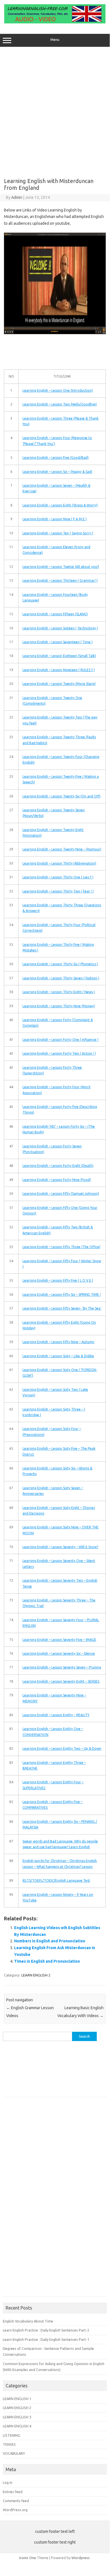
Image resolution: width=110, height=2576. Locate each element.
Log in (8, 2482)
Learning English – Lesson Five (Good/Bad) (56, 458)
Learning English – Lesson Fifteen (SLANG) (55, 614)
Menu (55, 40)
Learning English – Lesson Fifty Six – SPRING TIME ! (62, 1294)
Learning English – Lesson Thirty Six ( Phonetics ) (60, 964)
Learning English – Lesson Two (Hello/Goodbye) (60, 404)
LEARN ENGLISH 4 (17, 2426)
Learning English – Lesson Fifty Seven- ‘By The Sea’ (62, 1308)
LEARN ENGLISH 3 (17, 2417)
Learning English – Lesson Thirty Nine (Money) (59, 1006)
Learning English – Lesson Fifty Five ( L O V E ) (58, 1280)
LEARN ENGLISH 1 (17, 2399)
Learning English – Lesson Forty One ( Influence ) (60, 1040)
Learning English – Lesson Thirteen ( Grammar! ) (60, 580)
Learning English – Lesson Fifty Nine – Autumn (58, 1342)
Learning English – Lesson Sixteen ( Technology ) (60, 628)
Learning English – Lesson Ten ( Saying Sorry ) (58, 533)
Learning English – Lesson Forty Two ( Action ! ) (59, 1053)
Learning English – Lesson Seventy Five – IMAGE (59, 1640)
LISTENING (12, 2435)
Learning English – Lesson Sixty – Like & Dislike (58, 1356)
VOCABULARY (14, 2453)
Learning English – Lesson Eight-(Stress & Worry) (60, 505)
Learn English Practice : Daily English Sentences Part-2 (46, 2330)
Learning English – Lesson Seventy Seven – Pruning (62, 1667)
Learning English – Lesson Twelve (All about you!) (61, 567)
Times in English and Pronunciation (47, 1961)
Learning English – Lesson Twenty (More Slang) (59, 684)
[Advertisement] (55, 110)
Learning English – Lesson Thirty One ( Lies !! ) (58, 877)
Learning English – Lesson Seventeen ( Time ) (58, 642)
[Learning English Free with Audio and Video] (55, 22)
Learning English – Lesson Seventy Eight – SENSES (61, 1681)
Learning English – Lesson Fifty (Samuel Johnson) (61, 1194)
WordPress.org (15, 2510)
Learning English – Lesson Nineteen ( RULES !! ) (59, 670)
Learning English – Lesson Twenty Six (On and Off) (61, 796)
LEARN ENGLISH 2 (36, 1975)
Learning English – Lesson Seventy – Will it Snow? (60, 1547)
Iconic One (28, 2558)
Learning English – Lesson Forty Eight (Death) (58, 1166)
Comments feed (16, 2501)
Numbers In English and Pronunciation (50, 1941)
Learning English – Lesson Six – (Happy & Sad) (57, 472)
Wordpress (81, 2558)
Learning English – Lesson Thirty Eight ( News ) (59, 992)
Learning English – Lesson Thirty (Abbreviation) (59, 863)
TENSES (9, 2444)
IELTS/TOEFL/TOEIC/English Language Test (56, 1880)
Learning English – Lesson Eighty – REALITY (56, 1715)
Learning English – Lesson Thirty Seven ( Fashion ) (61, 978)
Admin (17, 197)
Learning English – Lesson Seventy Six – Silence (59, 1653)
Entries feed (13, 2492)
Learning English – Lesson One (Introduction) (58, 390)
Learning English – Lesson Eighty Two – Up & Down (62, 1748)
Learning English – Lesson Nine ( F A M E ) (55, 519)
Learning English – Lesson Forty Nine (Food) (57, 1180)
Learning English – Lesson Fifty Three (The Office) (61, 1247)
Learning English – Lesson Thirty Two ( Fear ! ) (58, 891)
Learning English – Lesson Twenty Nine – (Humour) (62, 849)
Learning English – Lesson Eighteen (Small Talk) (59, 656)
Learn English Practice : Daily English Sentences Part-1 (46, 2339)
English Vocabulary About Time (28, 2321)
